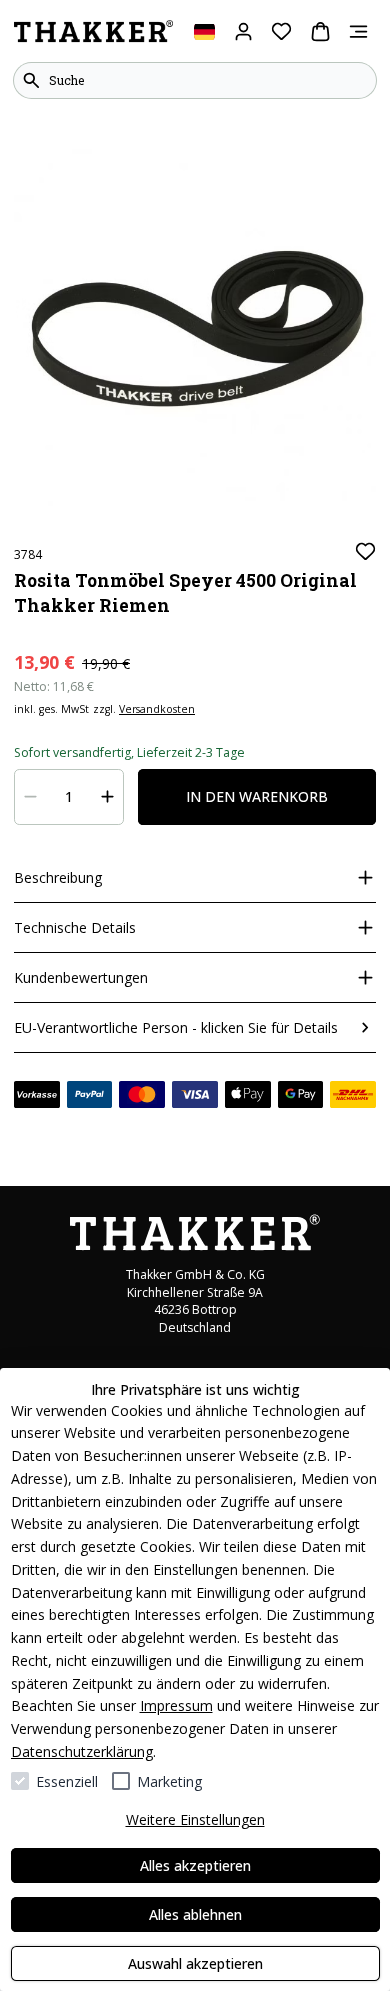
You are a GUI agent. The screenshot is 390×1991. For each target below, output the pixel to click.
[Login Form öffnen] (243, 31)
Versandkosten (157, 709)
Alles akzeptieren (195, 1865)
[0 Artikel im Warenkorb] (320, 31)
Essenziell (67, 1781)
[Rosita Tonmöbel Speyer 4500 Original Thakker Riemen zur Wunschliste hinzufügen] (365, 551)
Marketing (169, 1781)
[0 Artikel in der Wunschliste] (281, 31)
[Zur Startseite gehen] (93, 32)
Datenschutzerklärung (82, 1751)
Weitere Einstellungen (195, 1819)
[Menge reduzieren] (31, 797)
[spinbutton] (69, 797)
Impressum (176, 1705)
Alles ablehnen (195, 1914)
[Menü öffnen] (358, 31)
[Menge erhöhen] (108, 797)
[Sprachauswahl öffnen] (204, 31)
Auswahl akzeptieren (195, 1963)
